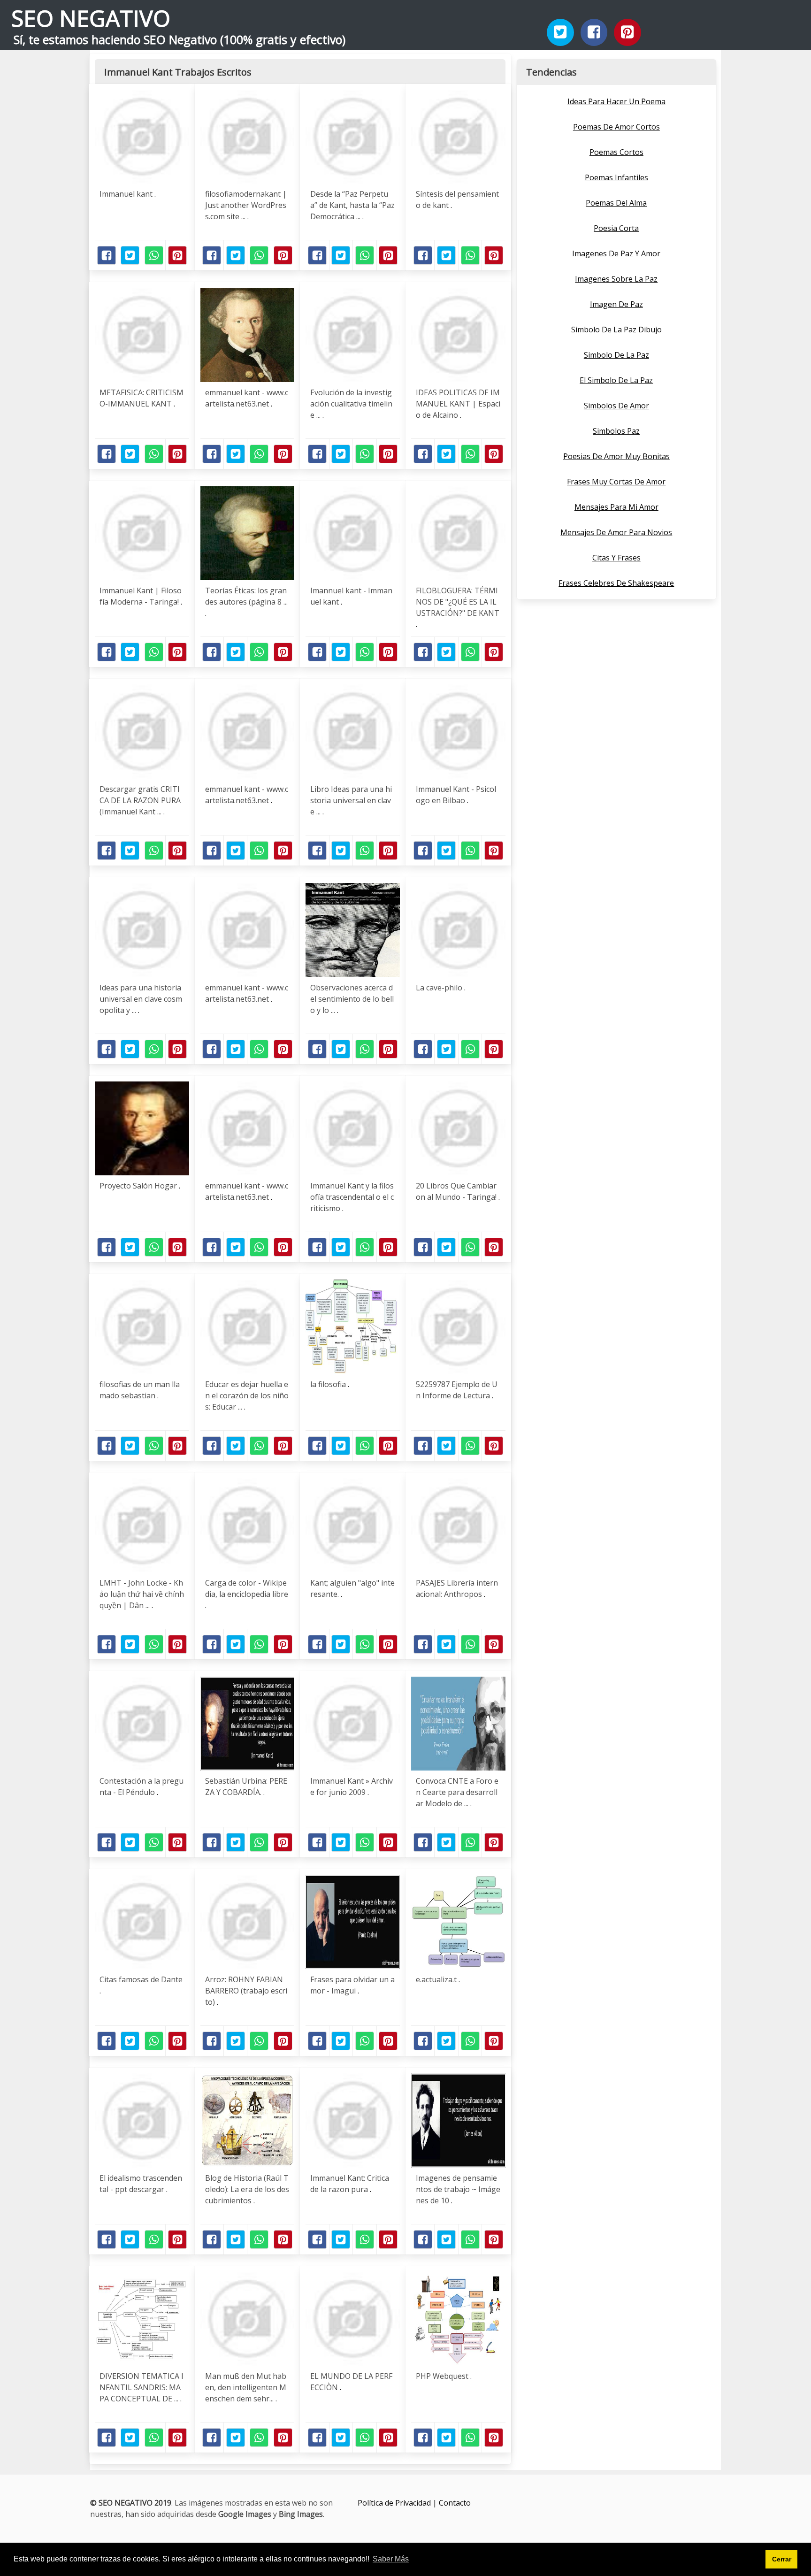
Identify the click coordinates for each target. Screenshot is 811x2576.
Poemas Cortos (616, 152)
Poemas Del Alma (616, 203)
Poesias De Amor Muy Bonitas (616, 456)
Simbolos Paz (616, 431)
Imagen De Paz (616, 304)
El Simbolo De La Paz (616, 380)
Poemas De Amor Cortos (616, 127)
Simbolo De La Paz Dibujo (616, 330)
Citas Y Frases (616, 558)
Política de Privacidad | (398, 2503)
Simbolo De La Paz (616, 355)
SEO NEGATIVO (91, 18)
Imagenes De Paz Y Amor (616, 253)
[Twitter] (560, 32)
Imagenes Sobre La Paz (616, 279)
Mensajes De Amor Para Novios (616, 532)
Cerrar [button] (782, 2559)
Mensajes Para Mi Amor (616, 507)
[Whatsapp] (154, 255)
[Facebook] (594, 32)
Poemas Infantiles (616, 177)
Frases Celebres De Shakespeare (616, 583)
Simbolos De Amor (616, 406)
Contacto (455, 2503)
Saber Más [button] (391, 2559)
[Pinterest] (627, 32)
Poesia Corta (616, 228)
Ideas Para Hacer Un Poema (616, 101)
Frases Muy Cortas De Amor (616, 482)
